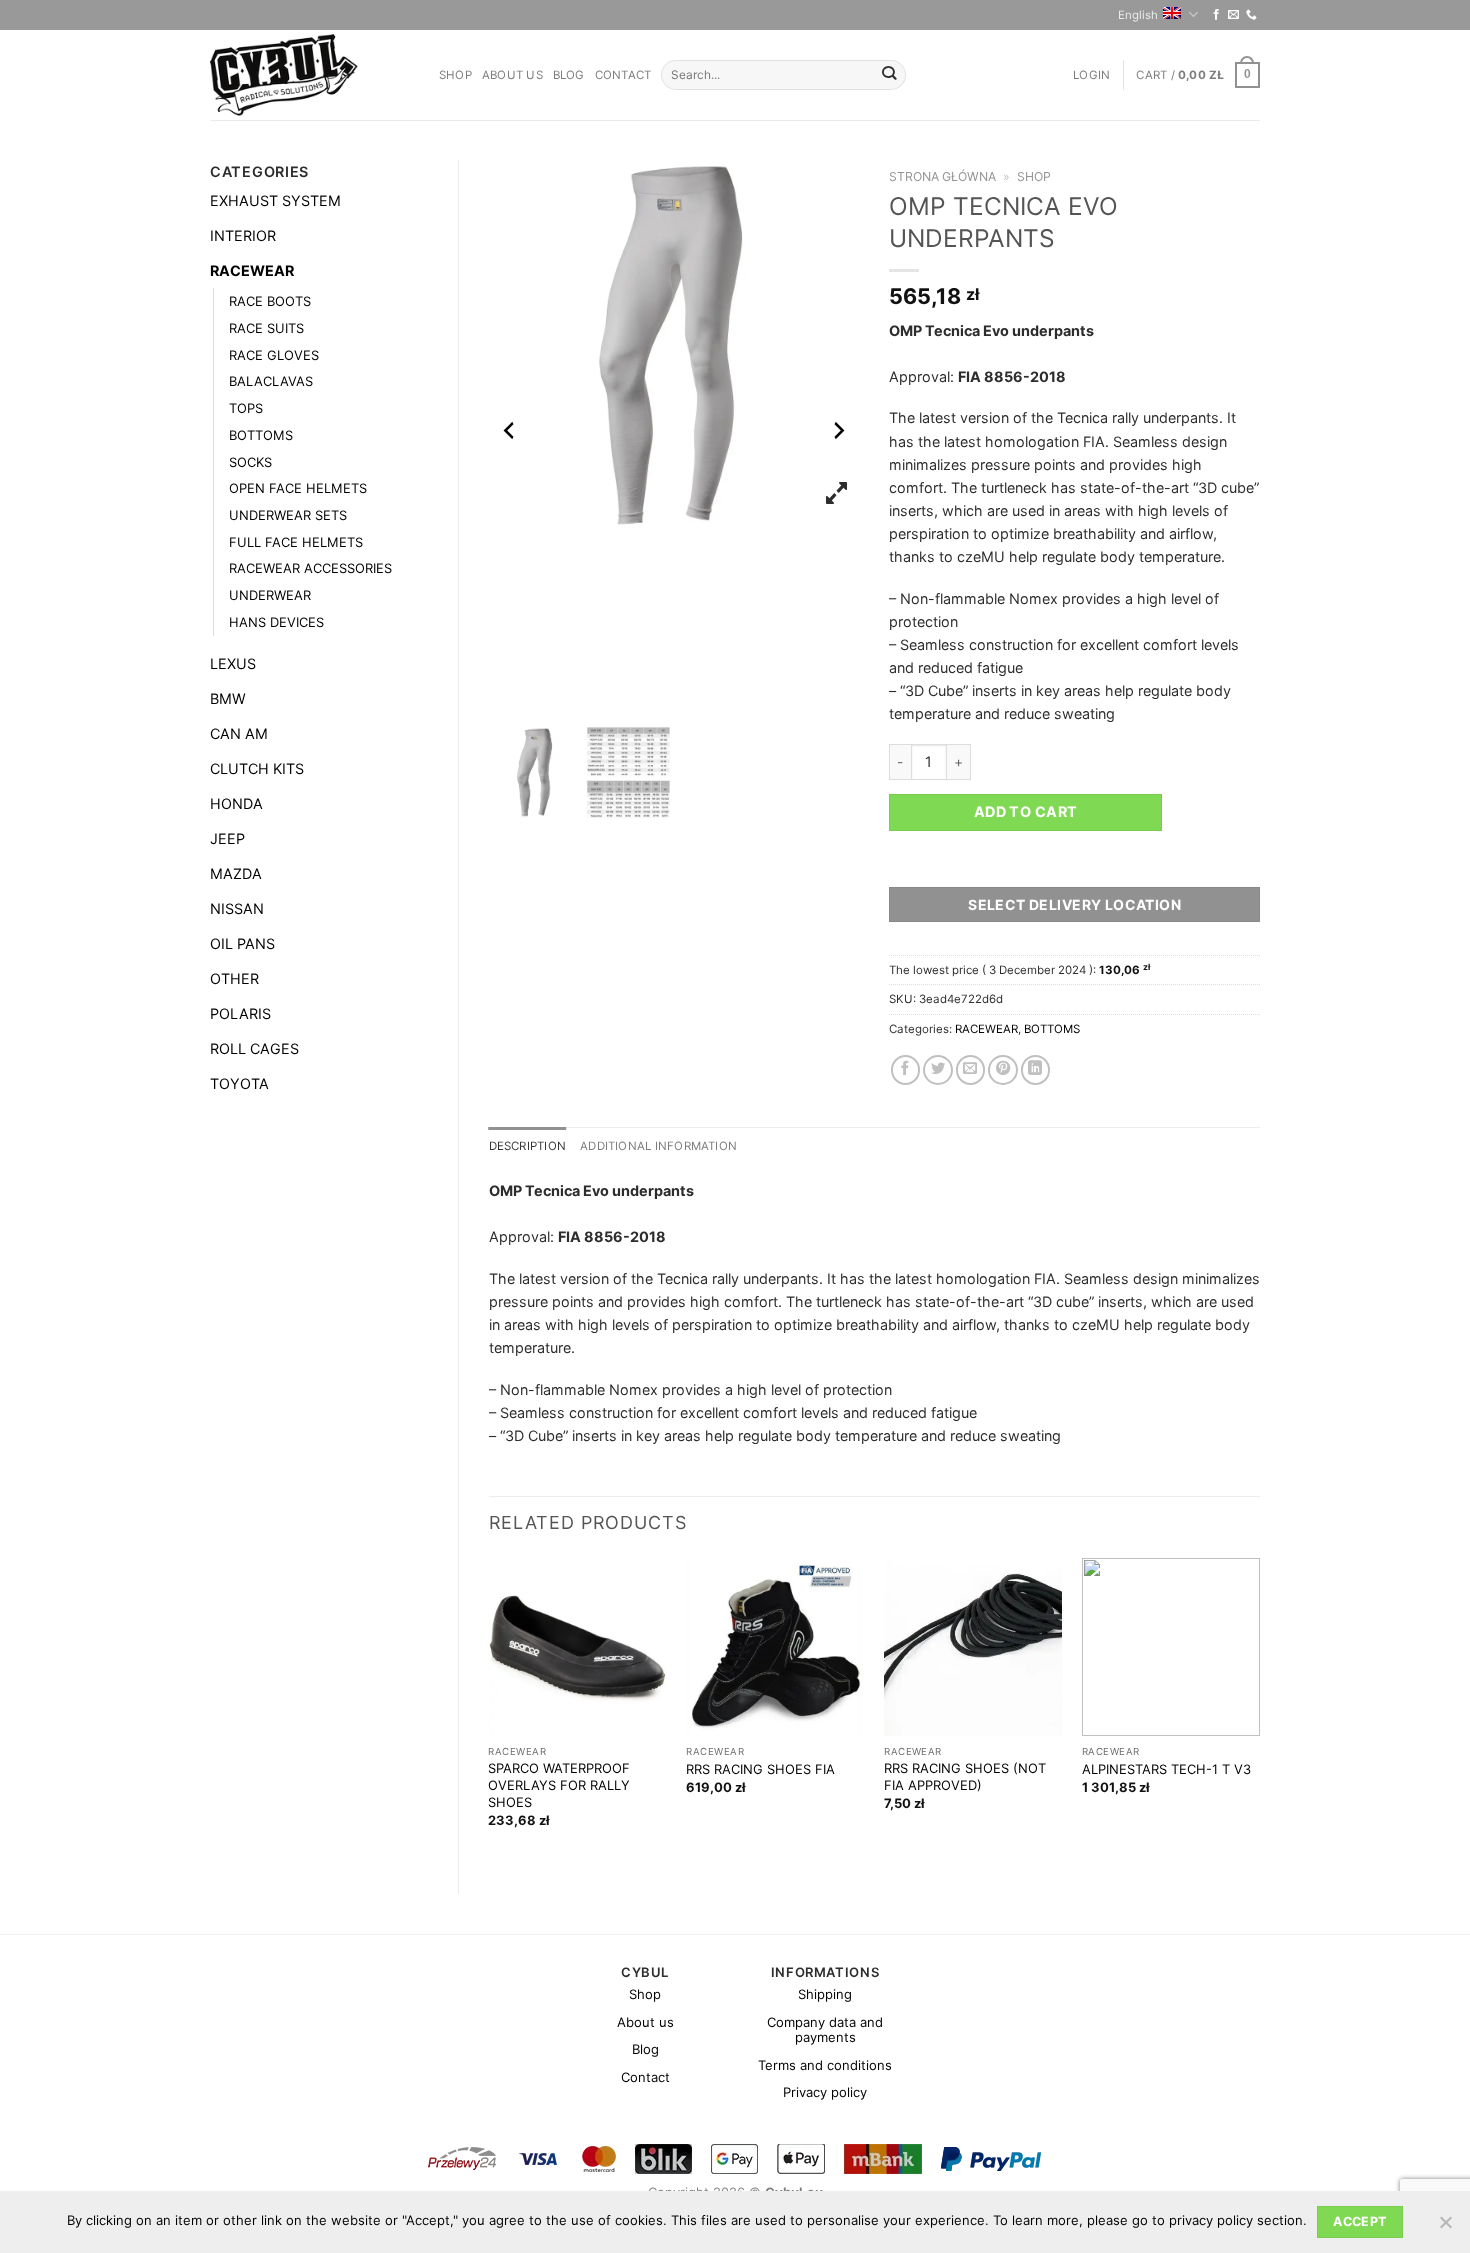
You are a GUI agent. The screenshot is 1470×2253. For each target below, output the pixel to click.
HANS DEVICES (276, 622)
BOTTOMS (261, 435)
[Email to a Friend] (971, 1070)
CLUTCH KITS (257, 768)
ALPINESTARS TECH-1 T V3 (1166, 1769)
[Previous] (490, 1709)
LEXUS (233, 663)
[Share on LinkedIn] (1036, 1070)
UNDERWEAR (270, 595)
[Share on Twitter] (938, 1070)
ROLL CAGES (254, 1048)
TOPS (246, 408)
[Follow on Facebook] (1216, 15)
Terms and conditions (825, 2065)
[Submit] (889, 75)
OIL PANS (242, 943)
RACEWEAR (252, 270)
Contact (623, 75)
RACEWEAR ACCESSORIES (310, 568)
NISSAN (237, 908)
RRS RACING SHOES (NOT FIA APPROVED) (965, 1776)
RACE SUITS (266, 328)
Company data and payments (825, 2030)
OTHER (234, 978)
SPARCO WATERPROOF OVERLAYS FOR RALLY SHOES (559, 1785)
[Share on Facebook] (906, 1070)
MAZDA (236, 873)
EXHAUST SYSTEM (275, 200)
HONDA (236, 803)
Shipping (825, 1994)
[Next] (1259, 1709)
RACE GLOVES (274, 355)
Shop (455, 75)
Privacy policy (825, 2092)
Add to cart (1026, 811)
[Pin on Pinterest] (1003, 1070)
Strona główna (942, 176)
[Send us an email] (1233, 15)
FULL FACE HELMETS (296, 542)
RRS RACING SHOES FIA (760, 1769)
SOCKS (250, 462)
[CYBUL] (309, 75)
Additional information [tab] (658, 1146)
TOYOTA (239, 1083)
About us (512, 75)
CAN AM (239, 733)
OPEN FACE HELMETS (298, 488)
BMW (228, 698)
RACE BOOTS (270, 301)
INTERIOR (243, 235)
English (1138, 15)
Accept (1359, 2221)
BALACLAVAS (271, 381)
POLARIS (240, 1013)
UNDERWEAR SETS (288, 515)
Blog (569, 75)
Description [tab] (528, 1146)
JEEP (227, 838)
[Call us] (1251, 15)
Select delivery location (1074, 904)
